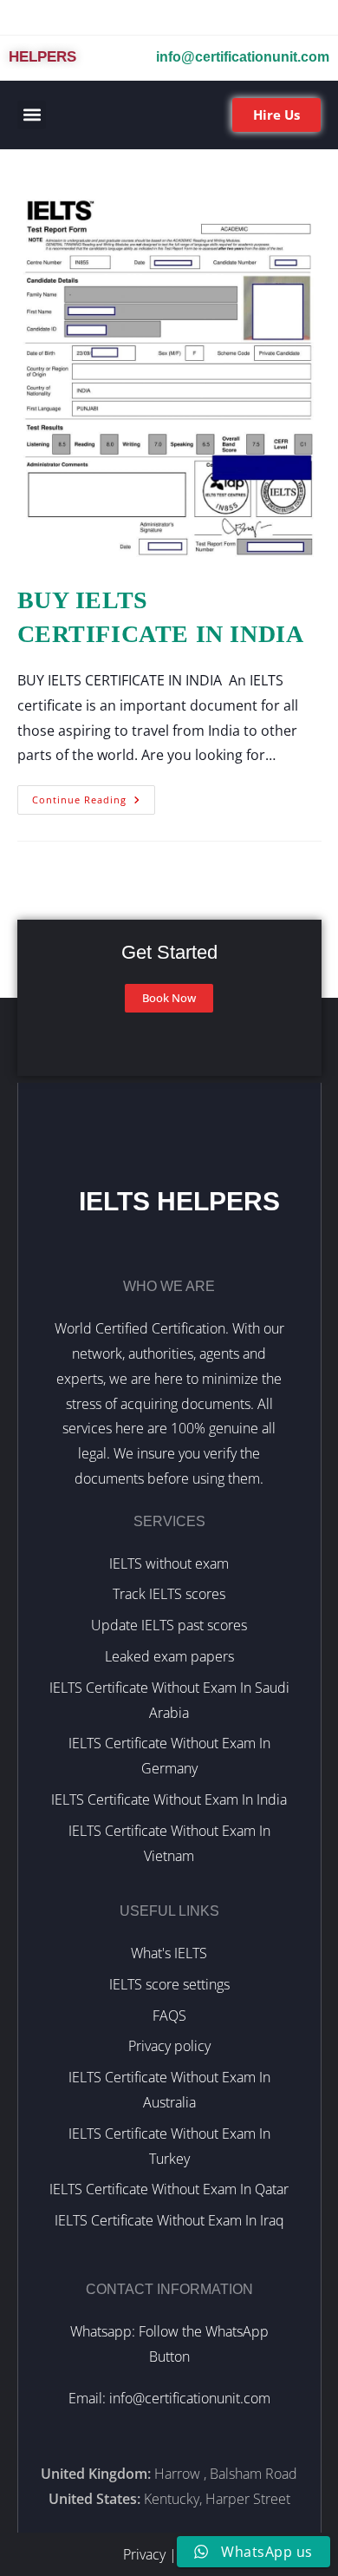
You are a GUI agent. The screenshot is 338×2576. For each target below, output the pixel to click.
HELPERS (42, 57)
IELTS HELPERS (179, 1201)
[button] (32, 115)
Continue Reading (94, 796)
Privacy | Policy (169, 2554)
